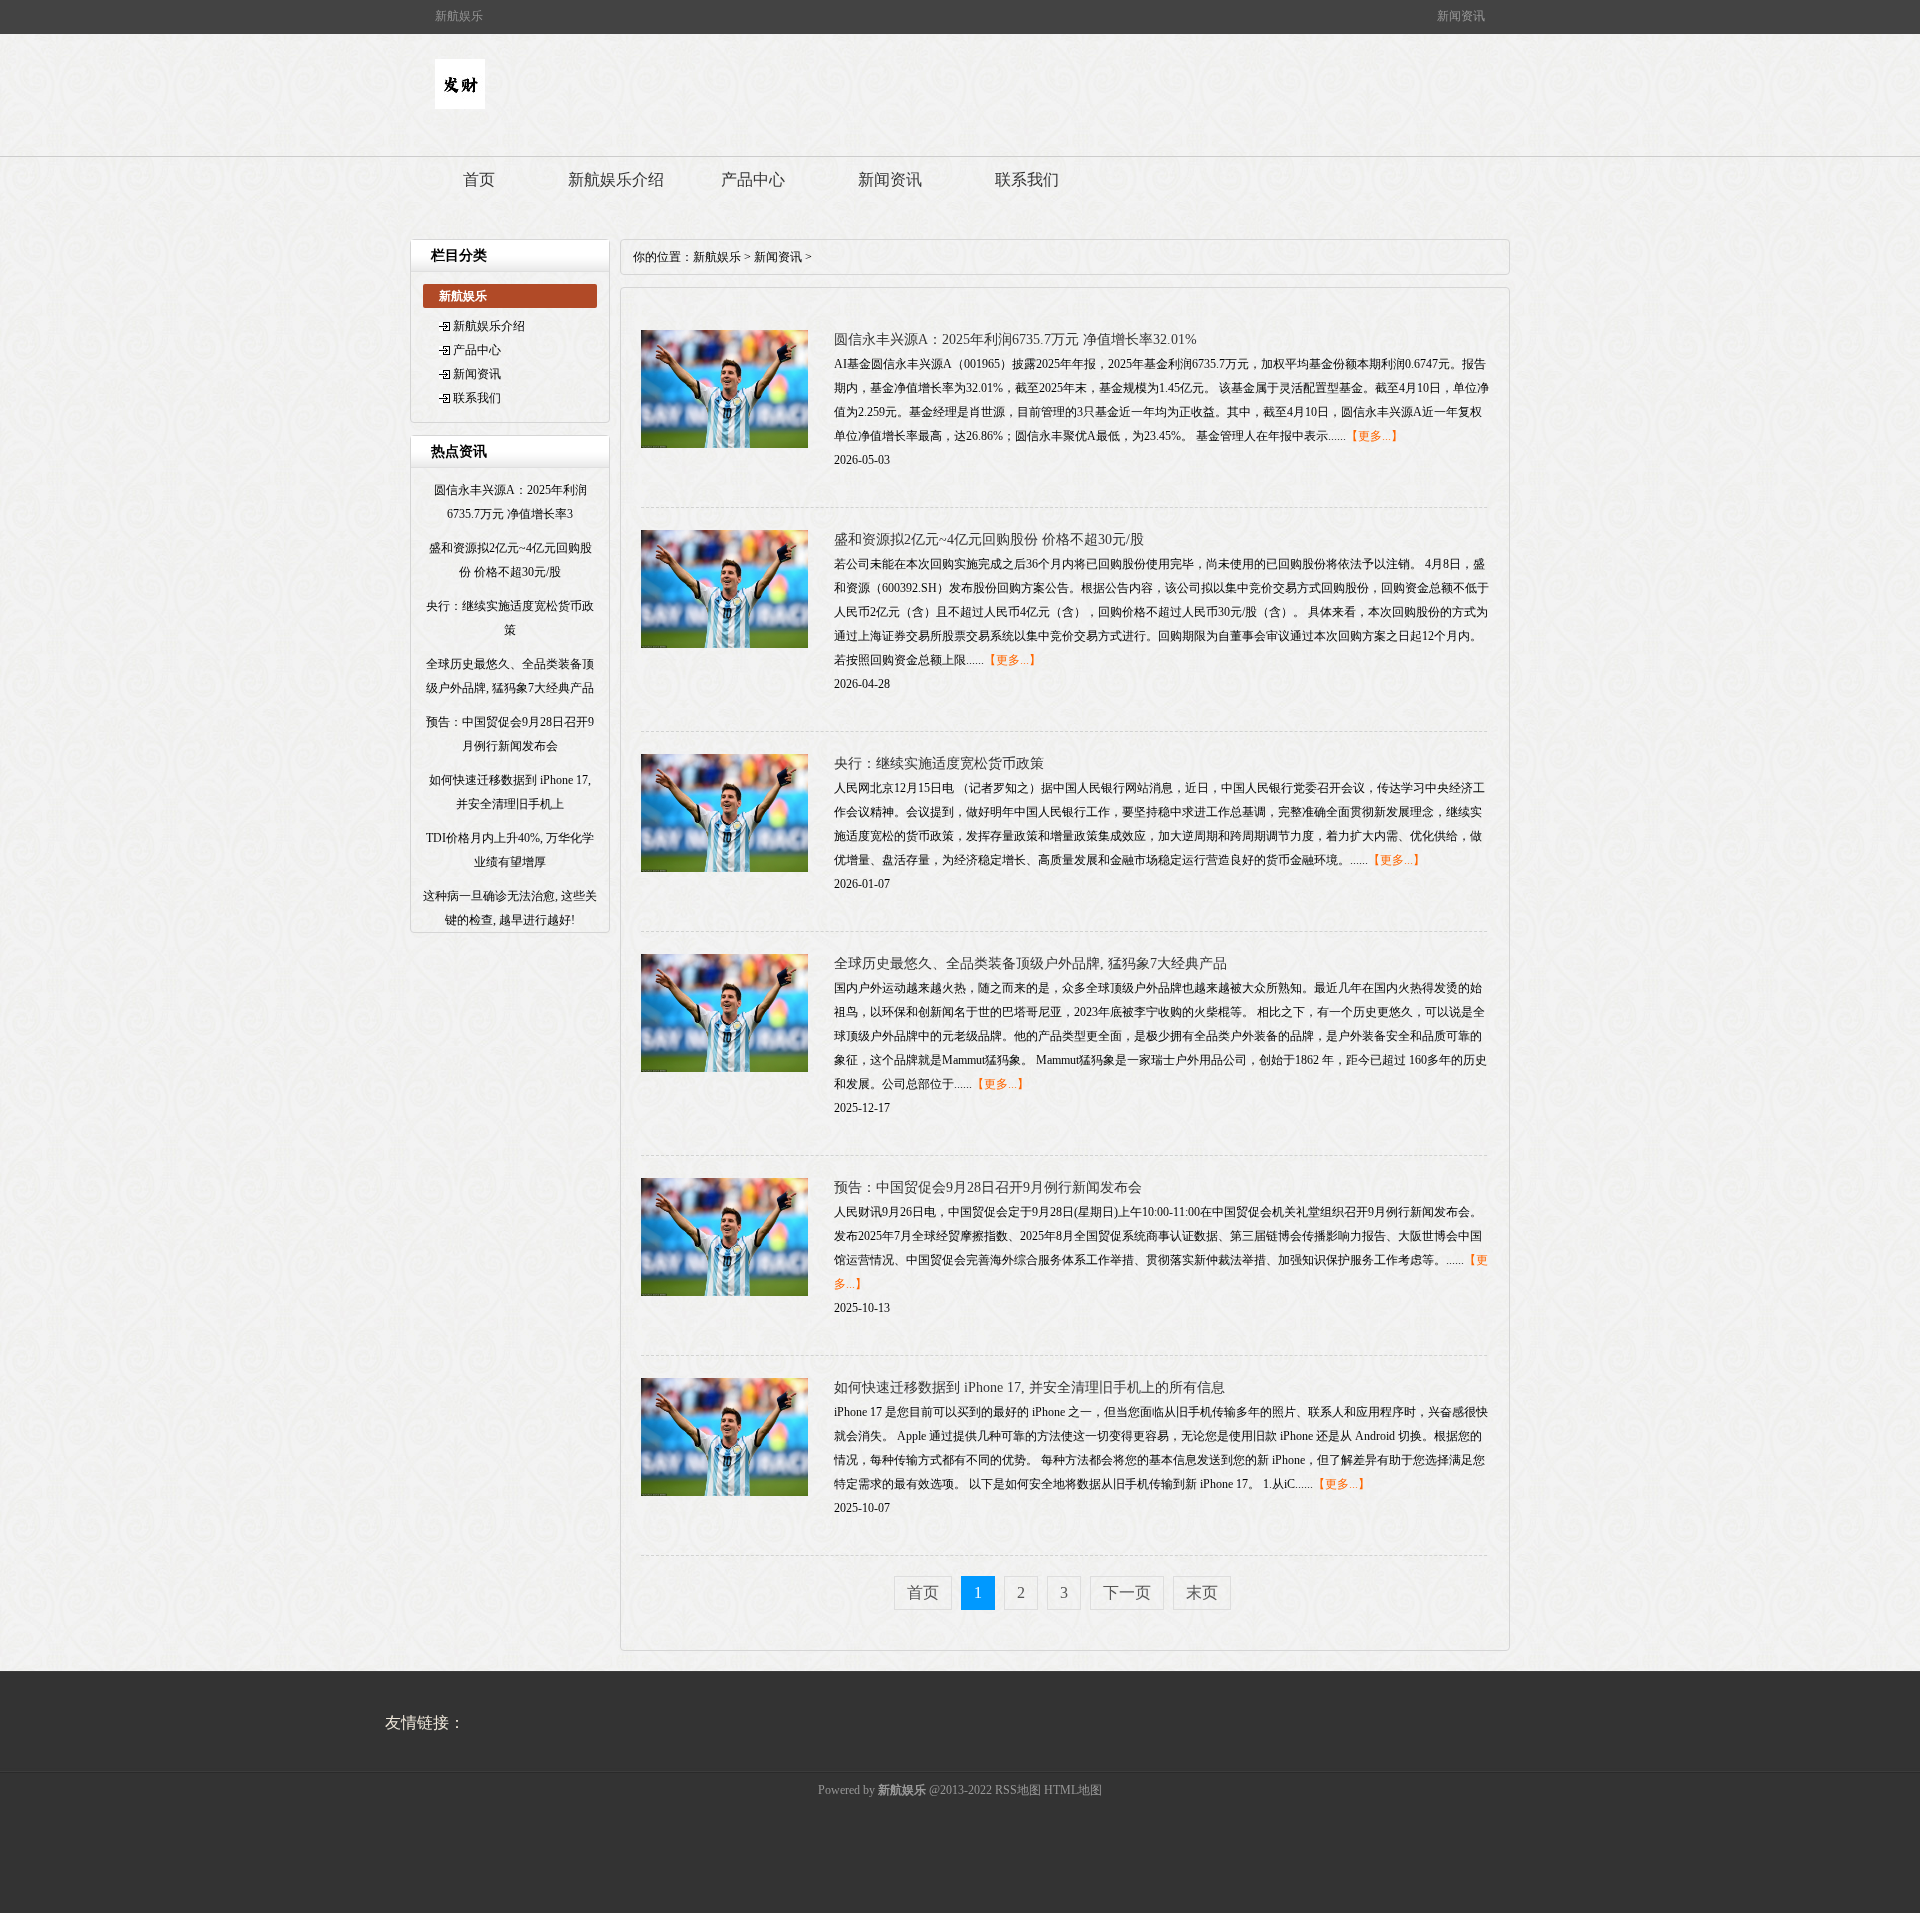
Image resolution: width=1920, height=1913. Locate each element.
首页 (479, 179)
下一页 (1127, 1592)
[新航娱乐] (460, 105)
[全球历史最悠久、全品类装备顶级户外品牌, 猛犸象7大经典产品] (724, 1068)
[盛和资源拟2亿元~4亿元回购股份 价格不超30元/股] (724, 644)
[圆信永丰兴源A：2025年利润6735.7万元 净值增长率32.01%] (724, 444)
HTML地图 (1073, 1790)
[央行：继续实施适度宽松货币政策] (724, 868)
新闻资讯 (890, 179)
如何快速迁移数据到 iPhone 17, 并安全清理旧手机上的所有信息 (1029, 1387)
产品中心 (753, 179)
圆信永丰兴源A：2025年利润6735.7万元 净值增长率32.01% (1015, 339)
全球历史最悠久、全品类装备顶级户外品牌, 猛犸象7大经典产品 (1030, 963)
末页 (1202, 1592)
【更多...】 (1374, 436)
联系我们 (1027, 179)
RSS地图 (1018, 1790)
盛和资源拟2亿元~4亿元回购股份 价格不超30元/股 (989, 539)
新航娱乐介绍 (616, 179)
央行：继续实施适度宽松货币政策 (939, 763)
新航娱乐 (717, 257)
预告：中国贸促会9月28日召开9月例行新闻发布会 (988, 1187)
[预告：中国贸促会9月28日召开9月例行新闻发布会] (724, 1292)
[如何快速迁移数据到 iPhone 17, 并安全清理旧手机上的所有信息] (724, 1492)
